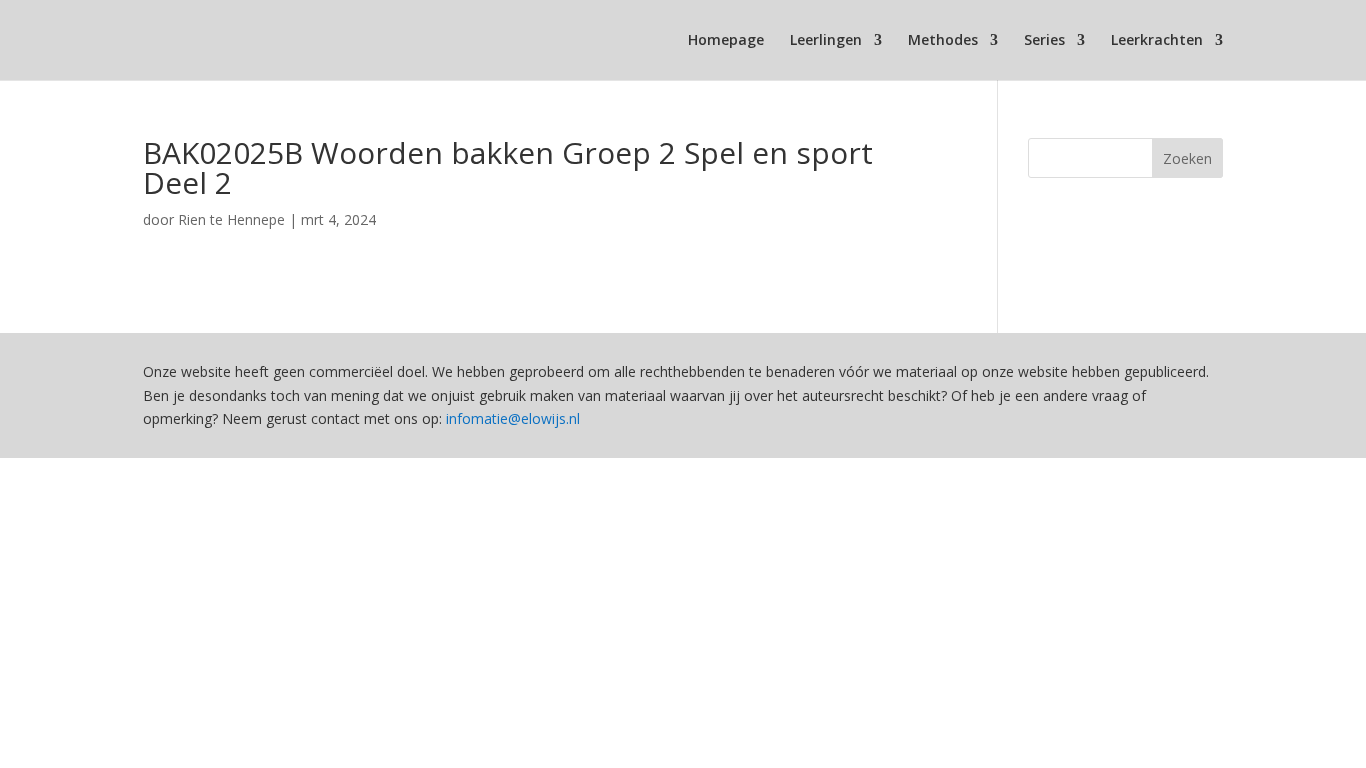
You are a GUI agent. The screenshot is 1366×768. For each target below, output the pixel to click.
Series (1044, 41)
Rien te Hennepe (231, 219)
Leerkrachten (1157, 41)
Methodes (943, 41)
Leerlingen (826, 41)
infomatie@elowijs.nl (513, 418)
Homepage (726, 41)
